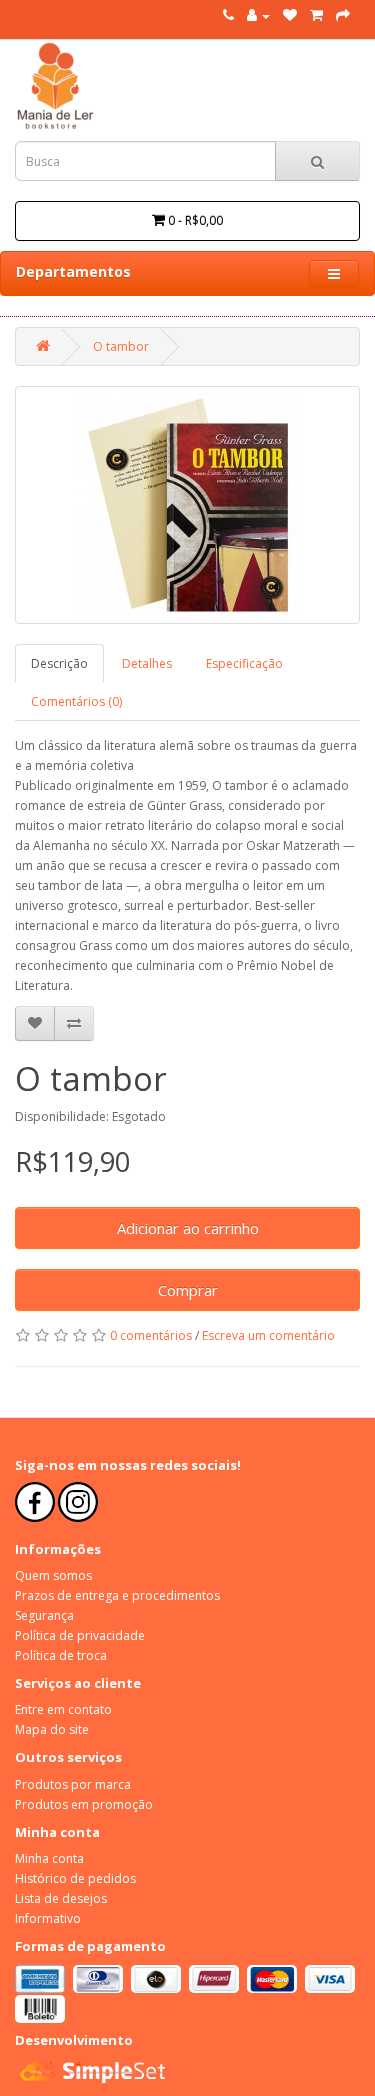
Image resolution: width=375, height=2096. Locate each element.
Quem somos (53, 1575)
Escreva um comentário (268, 1335)
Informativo (48, 1918)
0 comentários (151, 1335)
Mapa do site (52, 1729)
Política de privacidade (80, 1635)
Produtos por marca (73, 1784)
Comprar (188, 1290)
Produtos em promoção (84, 1804)
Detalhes (147, 663)
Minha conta (49, 1858)
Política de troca (61, 1655)
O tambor (121, 346)
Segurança (44, 1615)
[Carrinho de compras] (316, 15)
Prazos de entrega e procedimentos (117, 1595)
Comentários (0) (76, 701)
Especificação (244, 663)
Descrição (59, 663)
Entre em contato (63, 1709)
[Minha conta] (258, 15)
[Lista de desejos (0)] (290, 15)
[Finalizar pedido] (343, 15)
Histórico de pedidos (75, 1878)
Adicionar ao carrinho (188, 1228)
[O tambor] (187, 505)
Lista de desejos (61, 1898)
